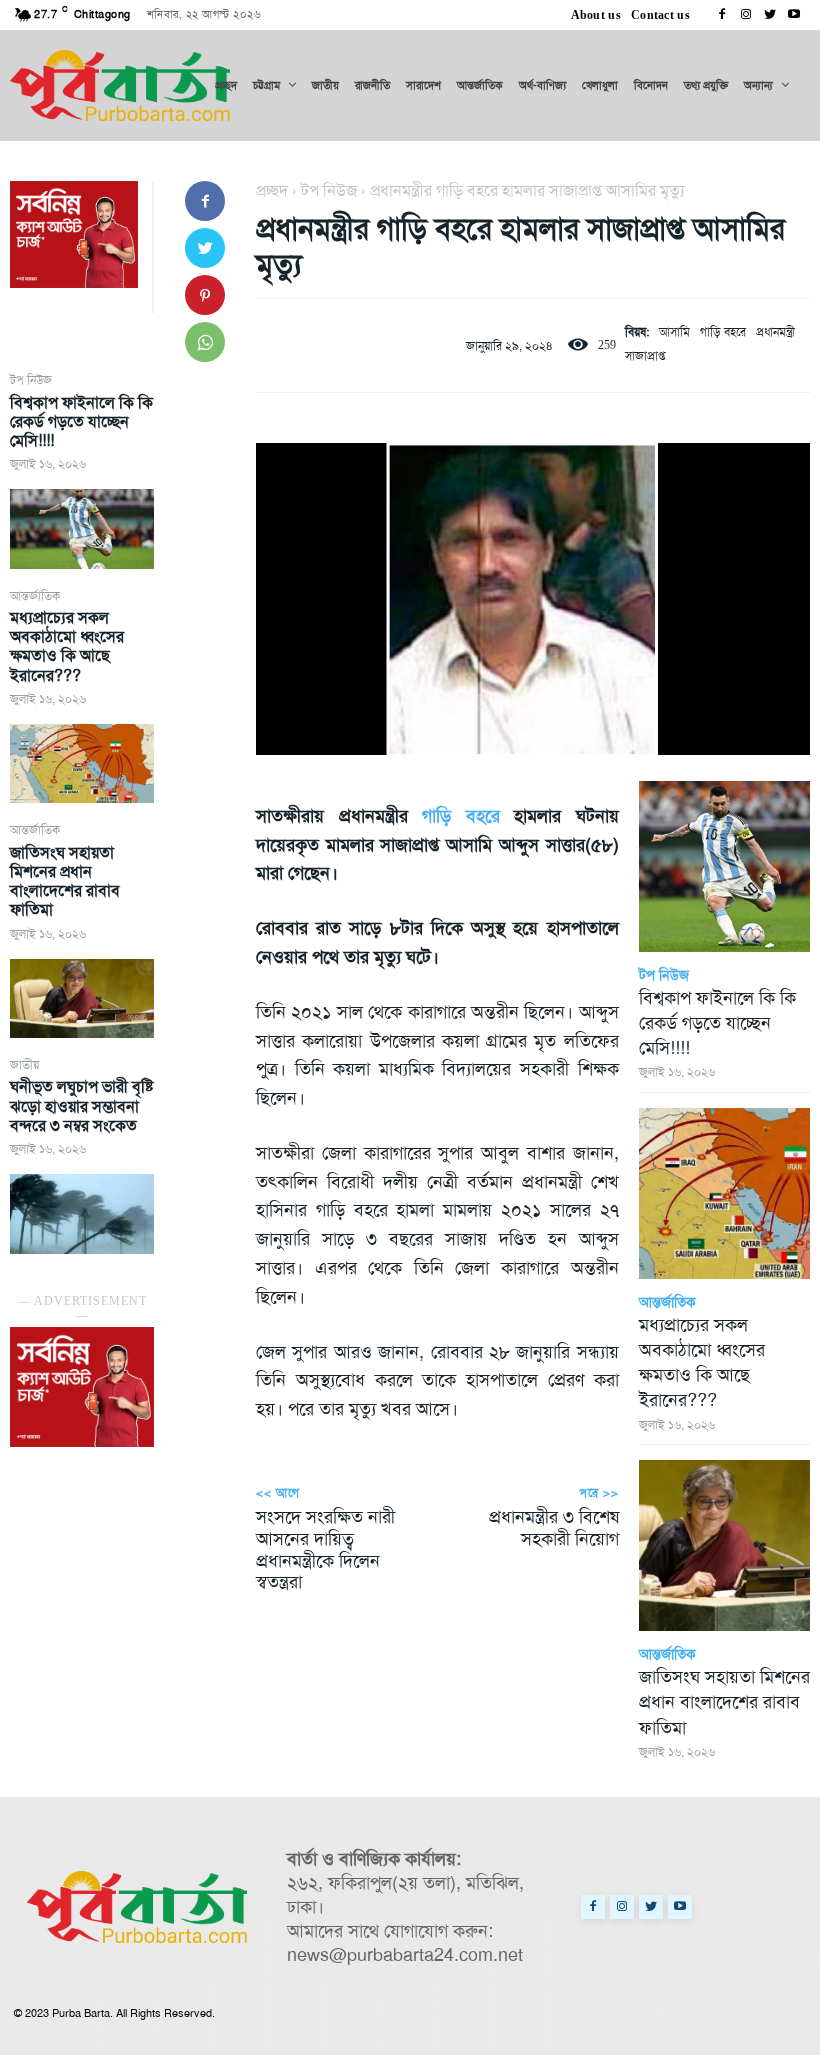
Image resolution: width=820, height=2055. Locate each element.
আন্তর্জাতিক (35, 596)
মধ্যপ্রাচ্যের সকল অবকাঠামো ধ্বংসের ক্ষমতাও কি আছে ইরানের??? (67, 646)
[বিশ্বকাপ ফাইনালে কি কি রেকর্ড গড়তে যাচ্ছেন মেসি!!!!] (82, 528)
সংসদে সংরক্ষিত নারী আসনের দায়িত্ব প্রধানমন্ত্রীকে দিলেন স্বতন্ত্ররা (325, 1549)
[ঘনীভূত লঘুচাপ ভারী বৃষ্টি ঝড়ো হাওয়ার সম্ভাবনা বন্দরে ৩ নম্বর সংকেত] (82, 1213)
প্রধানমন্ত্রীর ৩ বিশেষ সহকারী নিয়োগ (554, 1528)
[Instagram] (746, 15)
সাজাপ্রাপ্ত (645, 356)
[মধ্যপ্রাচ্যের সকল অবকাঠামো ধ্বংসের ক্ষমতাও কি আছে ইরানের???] (82, 763)
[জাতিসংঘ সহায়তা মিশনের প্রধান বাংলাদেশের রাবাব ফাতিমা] (82, 998)
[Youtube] (794, 15)
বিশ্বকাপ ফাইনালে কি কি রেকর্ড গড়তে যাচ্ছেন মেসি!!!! (81, 421)
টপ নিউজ (31, 380)
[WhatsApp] (205, 342)
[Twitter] (770, 15)
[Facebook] (722, 15)
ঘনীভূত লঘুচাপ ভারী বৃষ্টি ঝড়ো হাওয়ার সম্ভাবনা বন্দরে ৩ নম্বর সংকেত (81, 1105)
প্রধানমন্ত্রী (775, 332)
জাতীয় (24, 1065)
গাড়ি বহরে (723, 332)
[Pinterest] (205, 295)
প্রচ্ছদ (272, 190)
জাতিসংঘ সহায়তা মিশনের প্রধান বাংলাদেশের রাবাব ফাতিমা (65, 881)
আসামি (674, 332)
